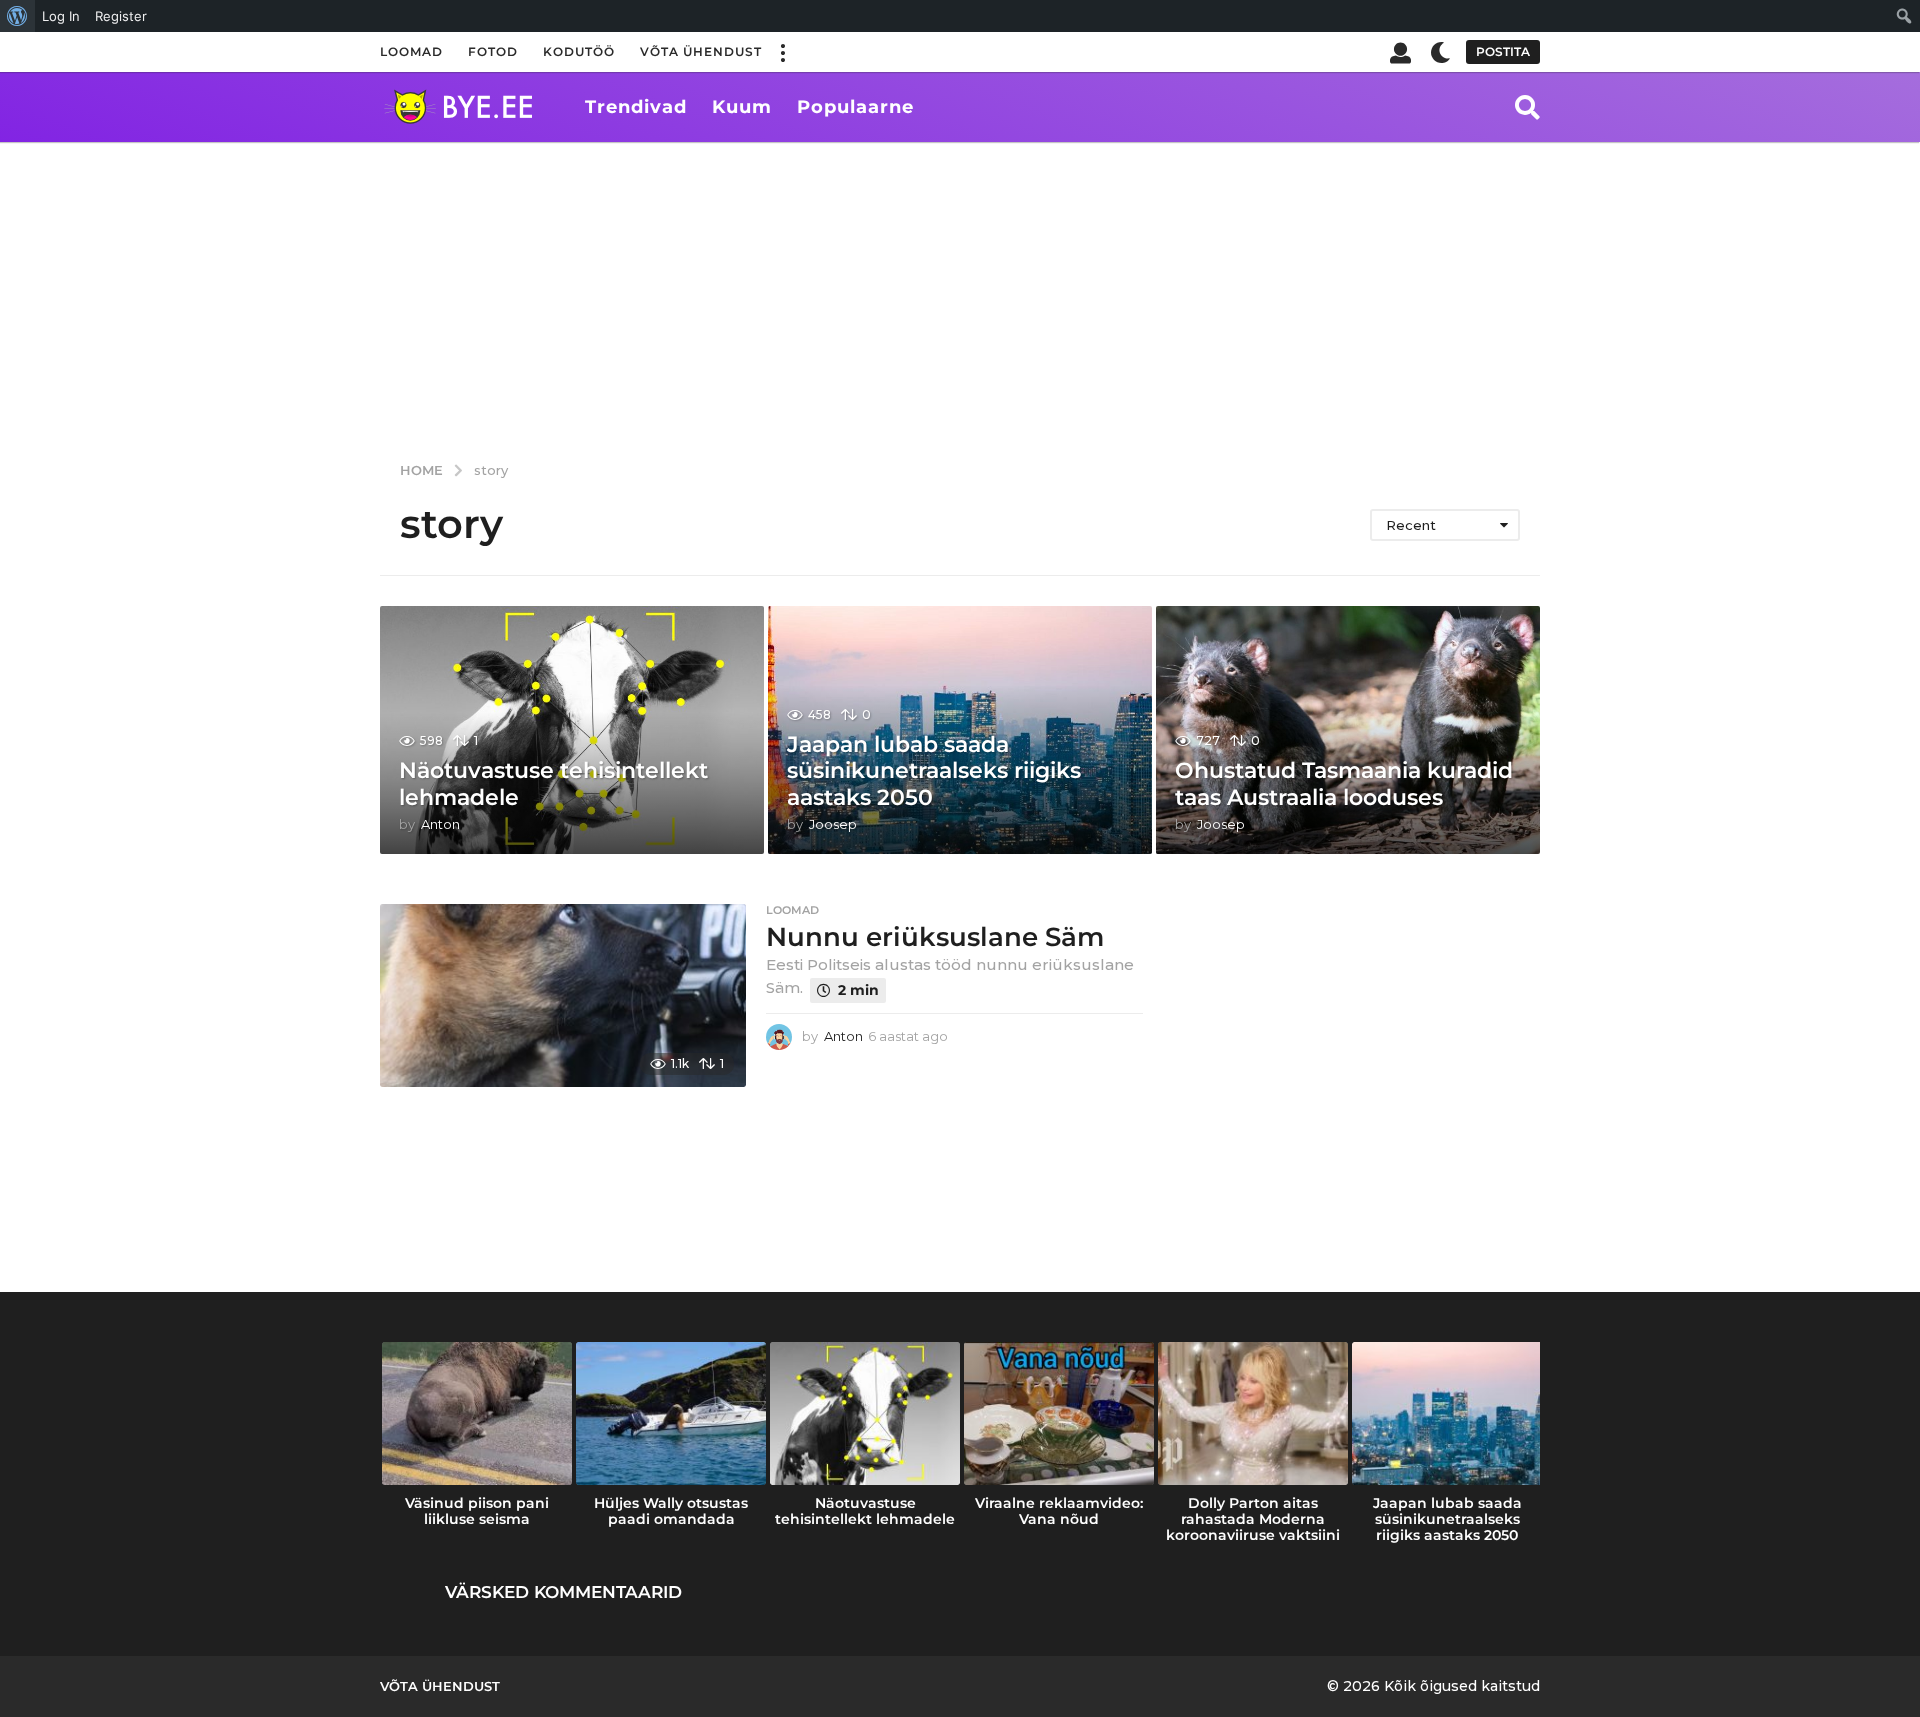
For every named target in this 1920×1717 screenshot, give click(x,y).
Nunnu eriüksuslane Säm (935, 937)
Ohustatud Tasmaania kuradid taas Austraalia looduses (1344, 783)
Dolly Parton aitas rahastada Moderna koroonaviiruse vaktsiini (1253, 1519)
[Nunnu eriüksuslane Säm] (563, 995)
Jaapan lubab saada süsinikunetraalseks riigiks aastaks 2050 (934, 771)
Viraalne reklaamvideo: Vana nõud (1059, 1511)
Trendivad (636, 107)
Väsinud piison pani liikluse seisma (477, 1511)
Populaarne (855, 107)
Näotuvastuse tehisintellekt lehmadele (553, 783)
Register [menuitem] (121, 16)
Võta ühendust (701, 51)
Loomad (411, 51)
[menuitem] (17, 16)
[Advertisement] (960, 292)
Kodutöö (579, 51)
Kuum (742, 107)
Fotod (493, 51)
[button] (782, 52)
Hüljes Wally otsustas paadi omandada (671, 1511)
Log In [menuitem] (61, 16)
